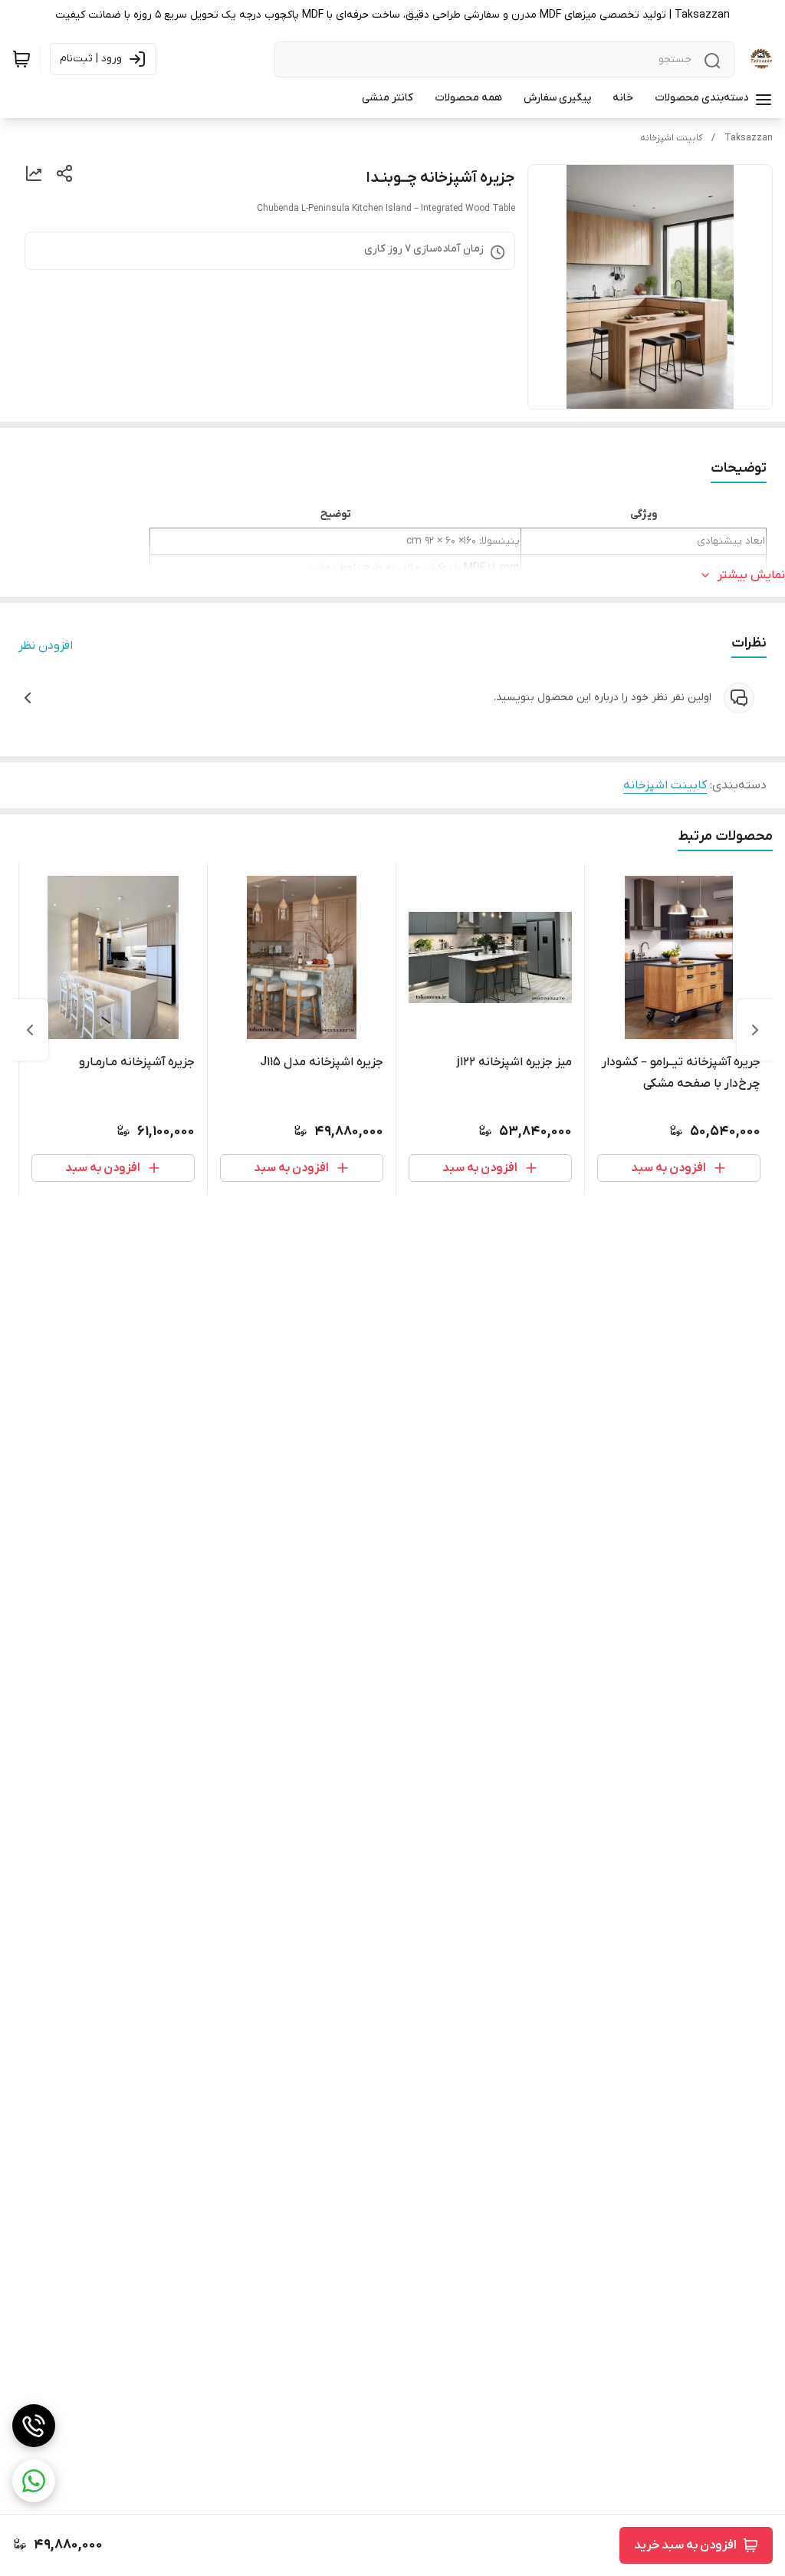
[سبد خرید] (21, 59)
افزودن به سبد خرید (685, 2545)
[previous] (755, 1030)
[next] (30, 1030)
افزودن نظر (46, 646)
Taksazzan (749, 138)
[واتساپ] (34, 2481)
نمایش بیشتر (751, 575)
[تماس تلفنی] (34, 2426)
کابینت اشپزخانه (671, 138)
